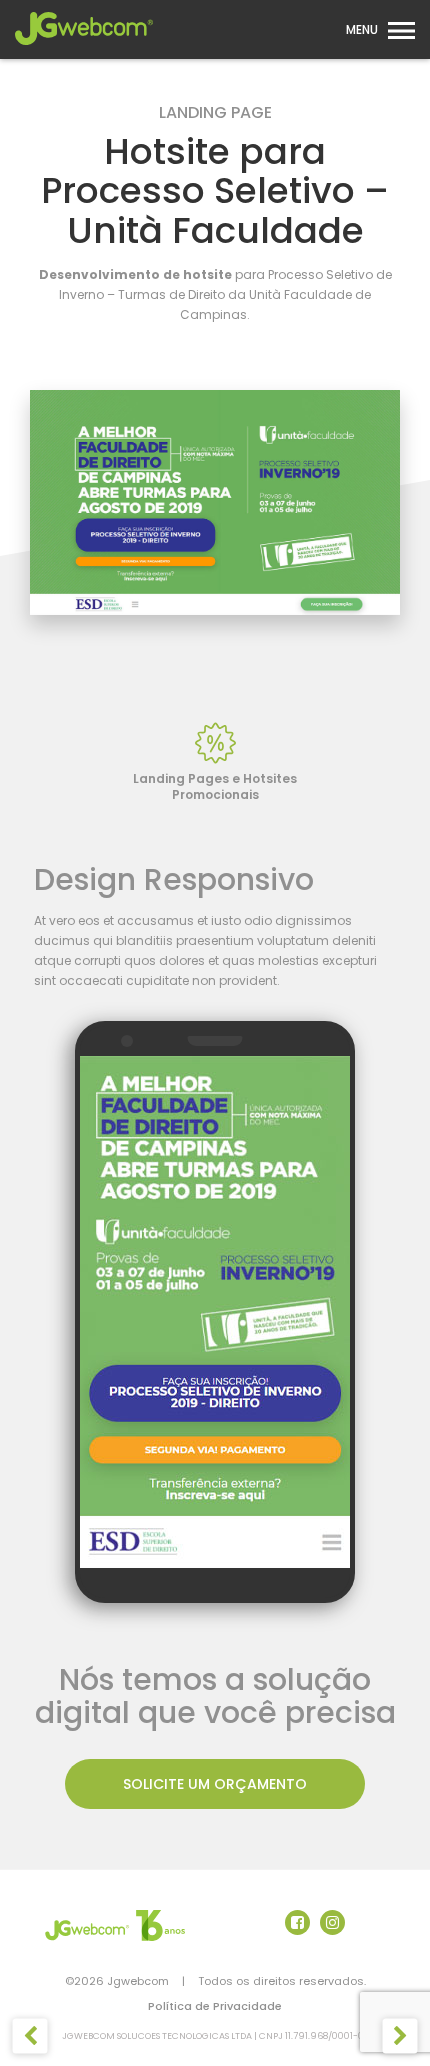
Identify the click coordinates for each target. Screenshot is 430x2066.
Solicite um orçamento (215, 1784)
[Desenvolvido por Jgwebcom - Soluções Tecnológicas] (115, 1925)
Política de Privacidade (215, 2006)
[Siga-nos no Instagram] (332, 1922)
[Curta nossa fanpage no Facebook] (297, 1922)
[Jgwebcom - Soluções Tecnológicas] (84, 51)
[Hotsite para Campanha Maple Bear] (30, 2036)
